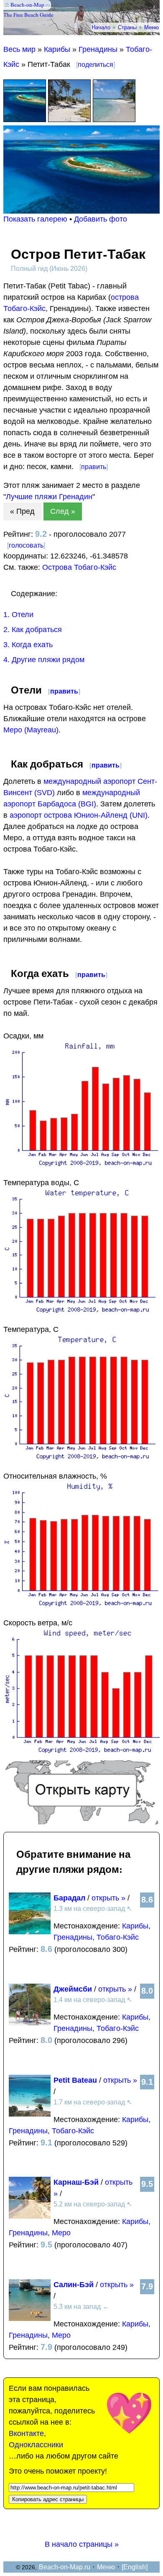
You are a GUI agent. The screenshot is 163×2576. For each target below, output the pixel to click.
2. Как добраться (33, 630)
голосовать (26, 545)
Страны (127, 27)
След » (63, 511)
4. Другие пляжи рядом (44, 660)
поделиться (96, 65)
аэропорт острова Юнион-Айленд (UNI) (79, 815)
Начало (101, 27)
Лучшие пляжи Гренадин (49, 497)
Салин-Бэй (74, 2285)
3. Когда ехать (28, 645)
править (94, 467)
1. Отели (18, 615)
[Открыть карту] (81, 1822)
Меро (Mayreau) (31, 730)
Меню (152, 27)
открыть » (108, 1898)
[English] (135, 2567)
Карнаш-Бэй (76, 2182)
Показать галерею (35, 219)
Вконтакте (26, 2433)
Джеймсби (73, 1989)
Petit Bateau (75, 2080)
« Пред (22, 511)
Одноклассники (36, 2445)
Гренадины (98, 49)
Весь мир (19, 49)
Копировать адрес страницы (48, 2499)
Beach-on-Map (27, 5)
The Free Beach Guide (28, 15)
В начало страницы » (82, 2544)
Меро (61, 2233)
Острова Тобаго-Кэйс (79, 567)
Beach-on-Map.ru (65, 2567)
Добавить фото (101, 219)
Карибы (57, 49)
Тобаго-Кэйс (118, 1937)
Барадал (69, 1898)
